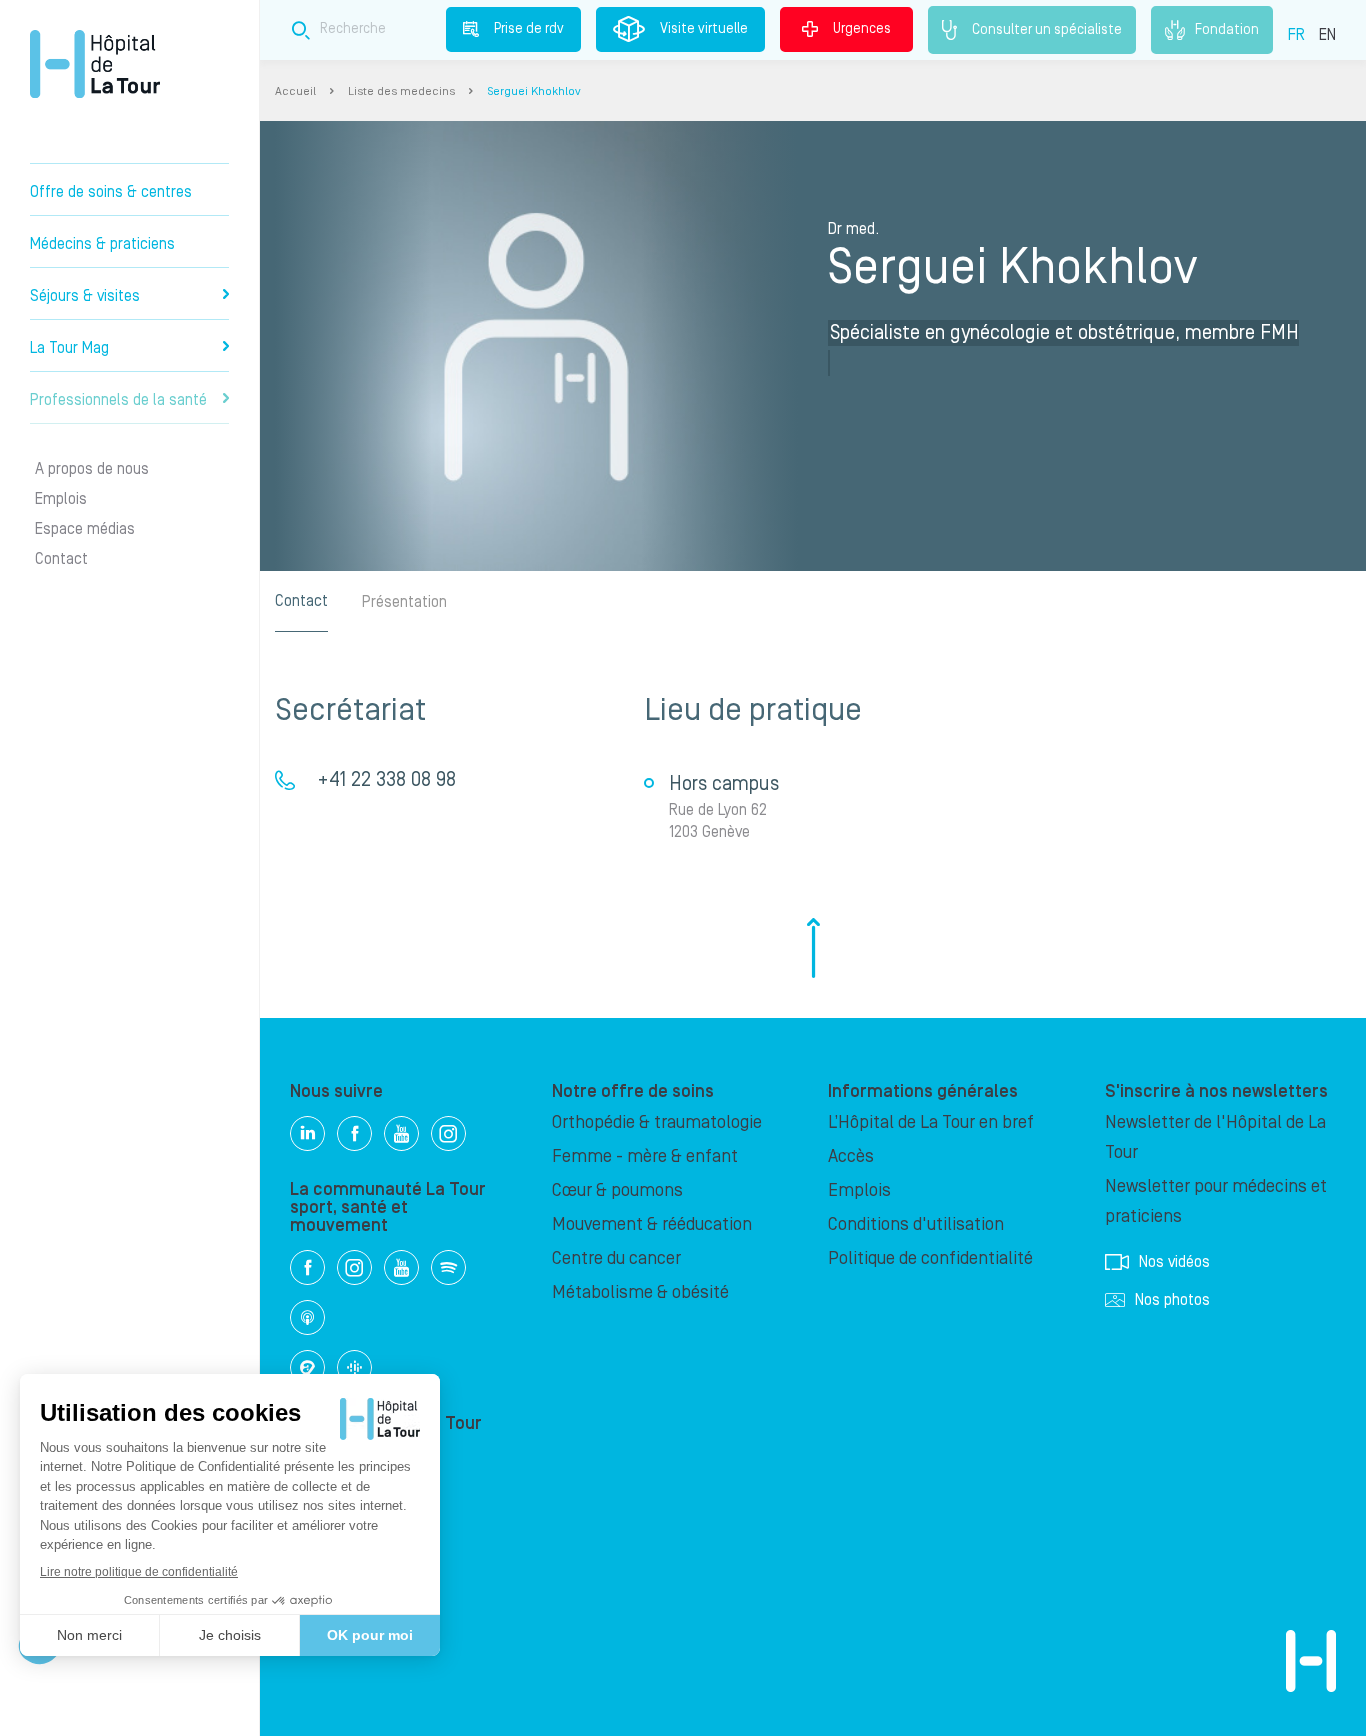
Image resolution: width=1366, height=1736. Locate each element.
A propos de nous (92, 469)
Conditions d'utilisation (916, 1224)
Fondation (1227, 29)
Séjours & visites (85, 296)
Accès (851, 1156)
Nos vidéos (1174, 1262)
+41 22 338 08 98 (386, 780)
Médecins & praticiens (102, 244)
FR (1296, 35)
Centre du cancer (616, 1258)
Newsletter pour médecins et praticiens (1216, 1201)
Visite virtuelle (704, 29)
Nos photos (1172, 1300)
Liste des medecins (401, 91)
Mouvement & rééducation (652, 1224)
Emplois (61, 499)
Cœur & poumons (617, 1190)
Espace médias (85, 529)
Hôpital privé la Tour (95, 64)
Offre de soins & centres (111, 192)
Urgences (862, 29)
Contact (61, 559)
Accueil (295, 91)
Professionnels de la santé (118, 400)
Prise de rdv (529, 29)
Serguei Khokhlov (534, 91)
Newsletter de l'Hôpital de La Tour (1215, 1137)
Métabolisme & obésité (640, 1292)
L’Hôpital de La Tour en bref (931, 1122)
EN (1327, 35)
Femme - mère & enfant (645, 1156)
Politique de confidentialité (930, 1258)
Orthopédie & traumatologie (657, 1122)
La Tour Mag (69, 348)
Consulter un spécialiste (1047, 29)
